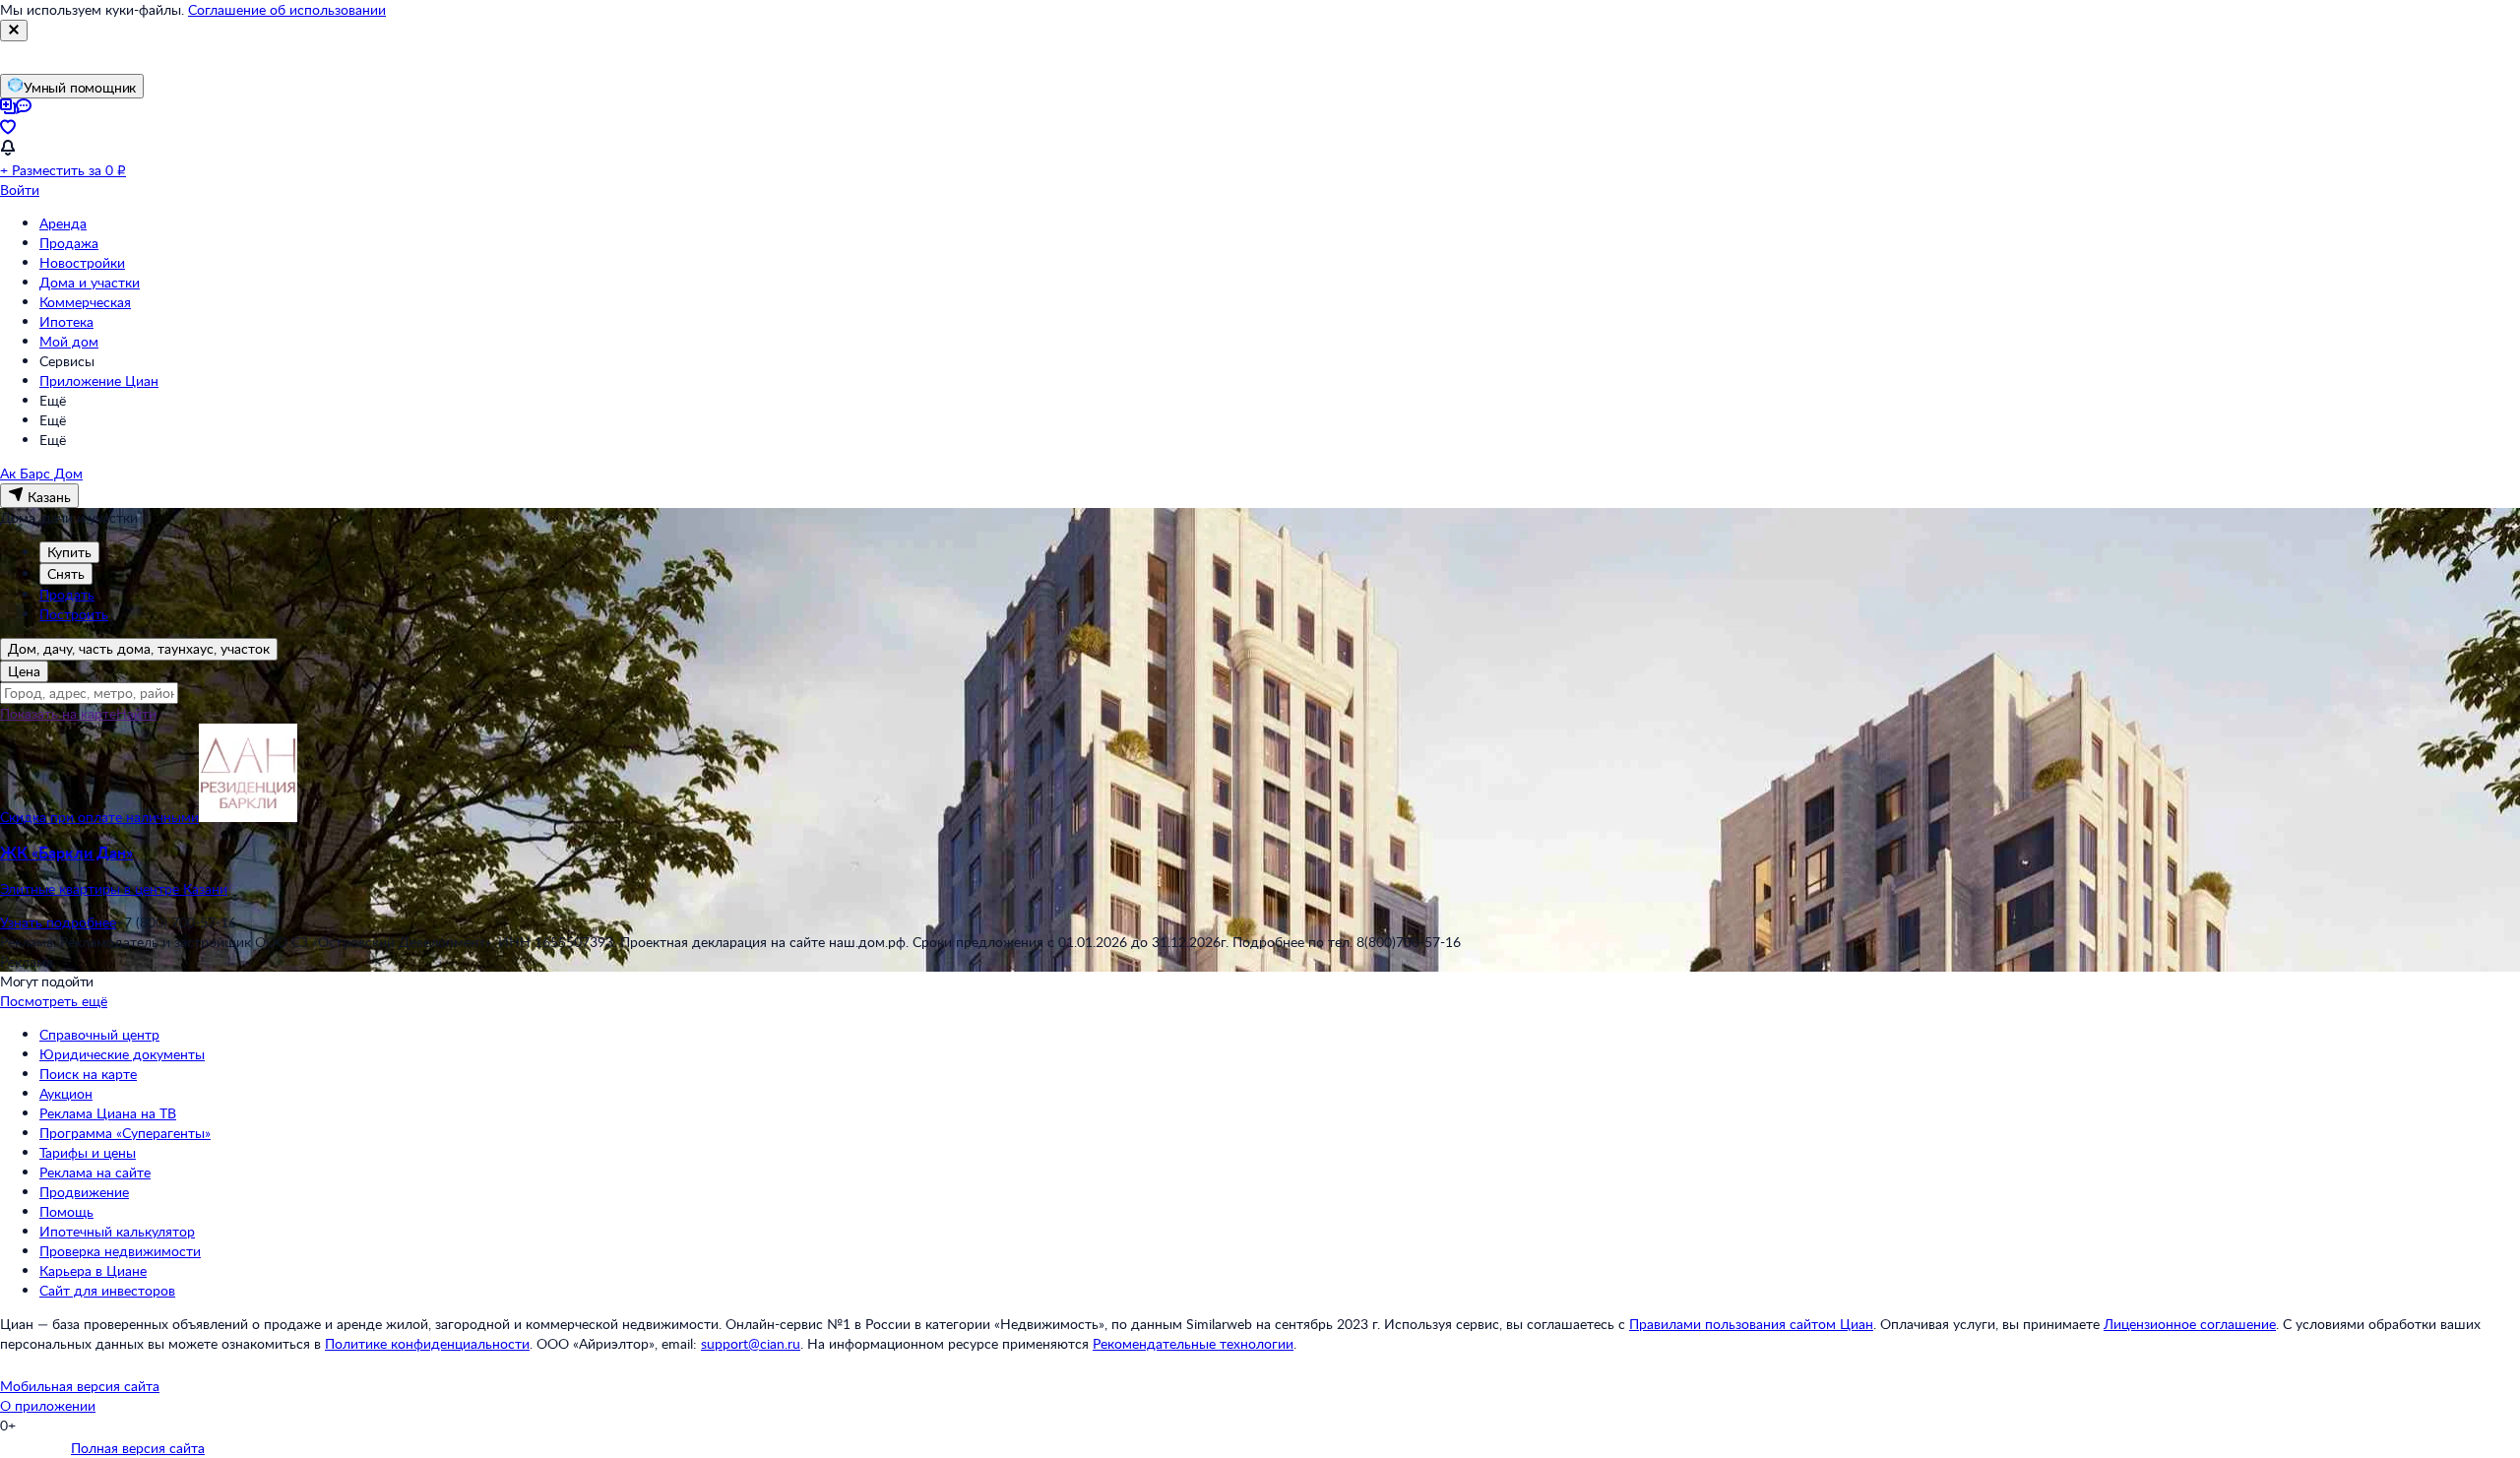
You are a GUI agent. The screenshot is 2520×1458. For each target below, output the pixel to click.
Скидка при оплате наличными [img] (99, 817)
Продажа (69, 243)
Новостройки (82, 262)
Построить (74, 614)
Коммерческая (85, 302)
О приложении (48, 1405)
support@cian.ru (751, 1343)
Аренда (63, 223)
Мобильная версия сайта (80, 1386)
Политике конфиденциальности (427, 1343)
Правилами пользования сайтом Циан (1751, 1324)
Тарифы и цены (88, 1152)
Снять (66, 573)
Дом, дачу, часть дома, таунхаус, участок (139, 648)
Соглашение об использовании (287, 9)
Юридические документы (122, 1054)
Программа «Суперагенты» (125, 1133)
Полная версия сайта (138, 1448)
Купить (69, 552)
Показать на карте (58, 713)
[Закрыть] (14, 31)
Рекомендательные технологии (1193, 1343)
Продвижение (84, 1192)
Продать (67, 594)
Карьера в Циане (93, 1270)
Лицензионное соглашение (2190, 1324)
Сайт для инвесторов (107, 1290)
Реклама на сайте (95, 1172)
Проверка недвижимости (120, 1251)
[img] (248, 817)
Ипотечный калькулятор (117, 1231)
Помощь (66, 1211)
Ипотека (66, 321)
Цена (24, 671)
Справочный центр (99, 1034)
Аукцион (66, 1093)
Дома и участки (90, 282)
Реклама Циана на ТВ (108, 1113)
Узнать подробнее (58, 922)
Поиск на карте (88, 1074)
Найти (136, 713)
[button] (1260, 870)
